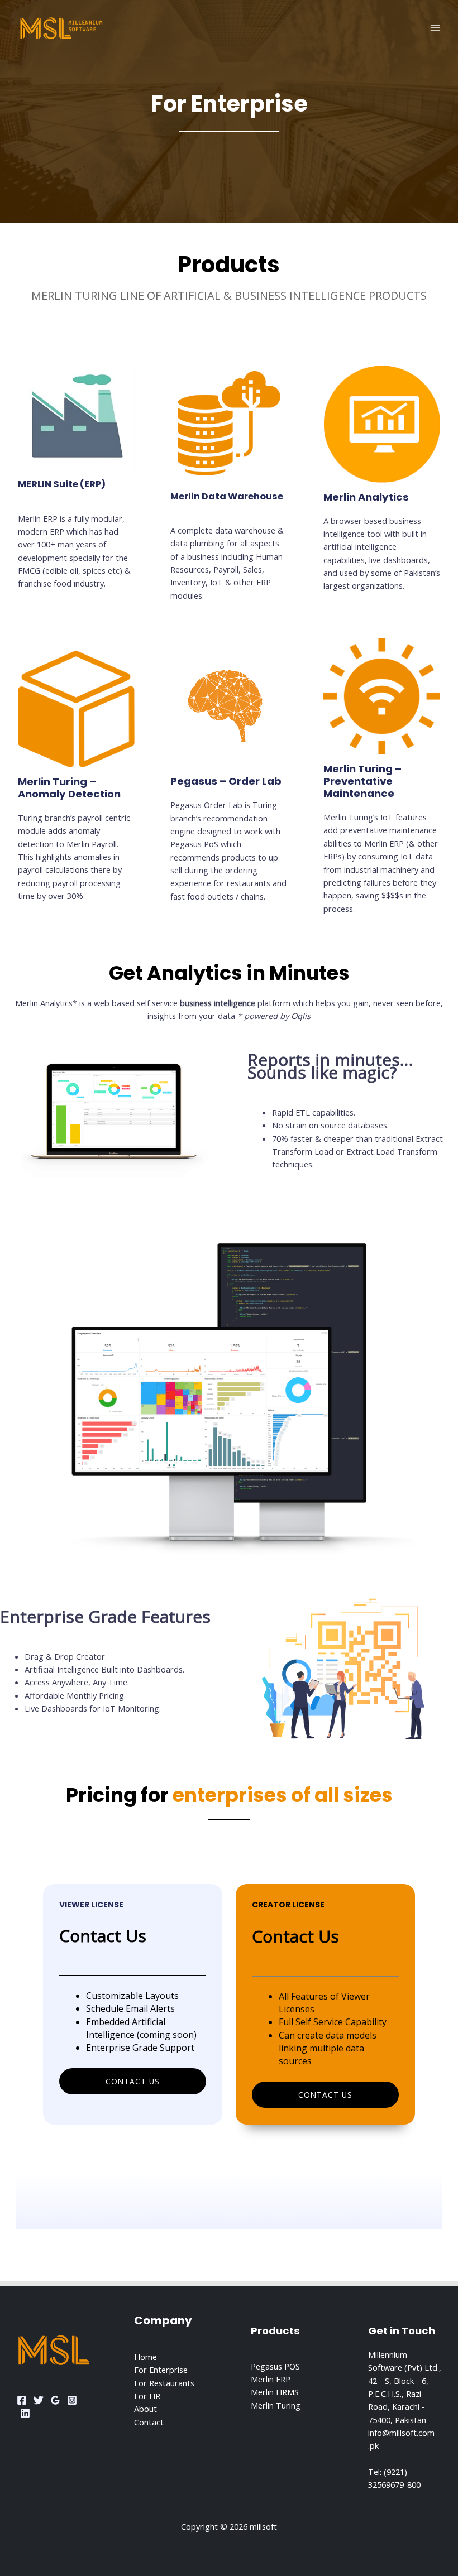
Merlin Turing (276, 2405)
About (145, 2409)
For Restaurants (164, 2383)
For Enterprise (161, 2370)
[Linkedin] (25, 2413)
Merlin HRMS (275, 2392)
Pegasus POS (275, 2366)
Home (145, 2357)
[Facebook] (22, 2400)
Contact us (133, 2081)
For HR (147, 2396)
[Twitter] (39, 2400)
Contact (149, 2422)
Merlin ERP (271, 2379)
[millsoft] (61, 28)
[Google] (55, 2400)
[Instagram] (72, 2400)
